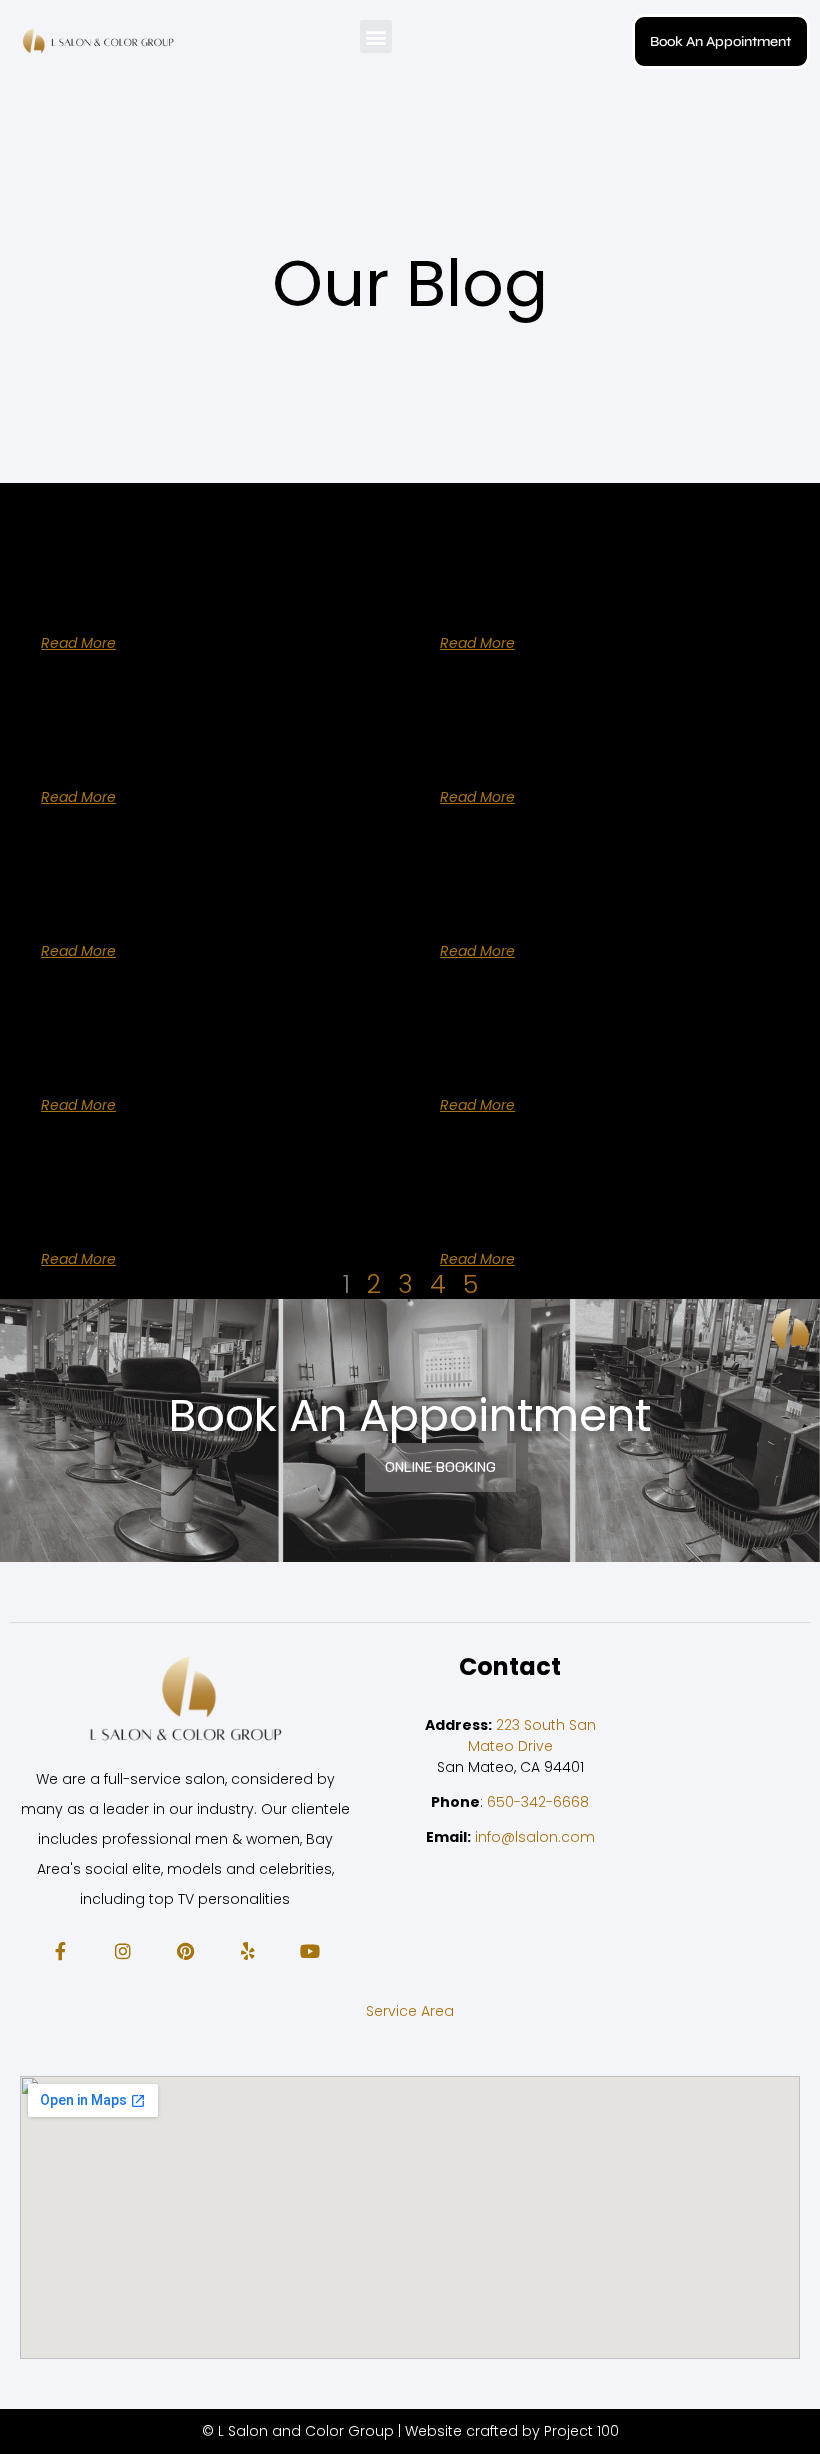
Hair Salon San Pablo (544, 593)
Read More (78, 643)
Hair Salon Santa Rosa (551, 901)
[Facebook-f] (60, 1950)
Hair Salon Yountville (142, 593)
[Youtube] (310, 1950)
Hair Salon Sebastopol (153, 1209)
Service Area (410, 2011)
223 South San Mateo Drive (532, 1735)
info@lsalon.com (535, 1837)
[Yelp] (247, 1950)
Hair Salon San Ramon (552, 747)
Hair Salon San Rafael (149, 747)
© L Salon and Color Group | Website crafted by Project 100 (410, 2431)
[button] (376, 36)
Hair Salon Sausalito (540, 1055)
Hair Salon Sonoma (536, 1209)
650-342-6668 (538, 1802)
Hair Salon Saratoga (143, 1055)
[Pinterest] (185, 1950)
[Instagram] (122, 1950)
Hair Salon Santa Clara (156, 901)
